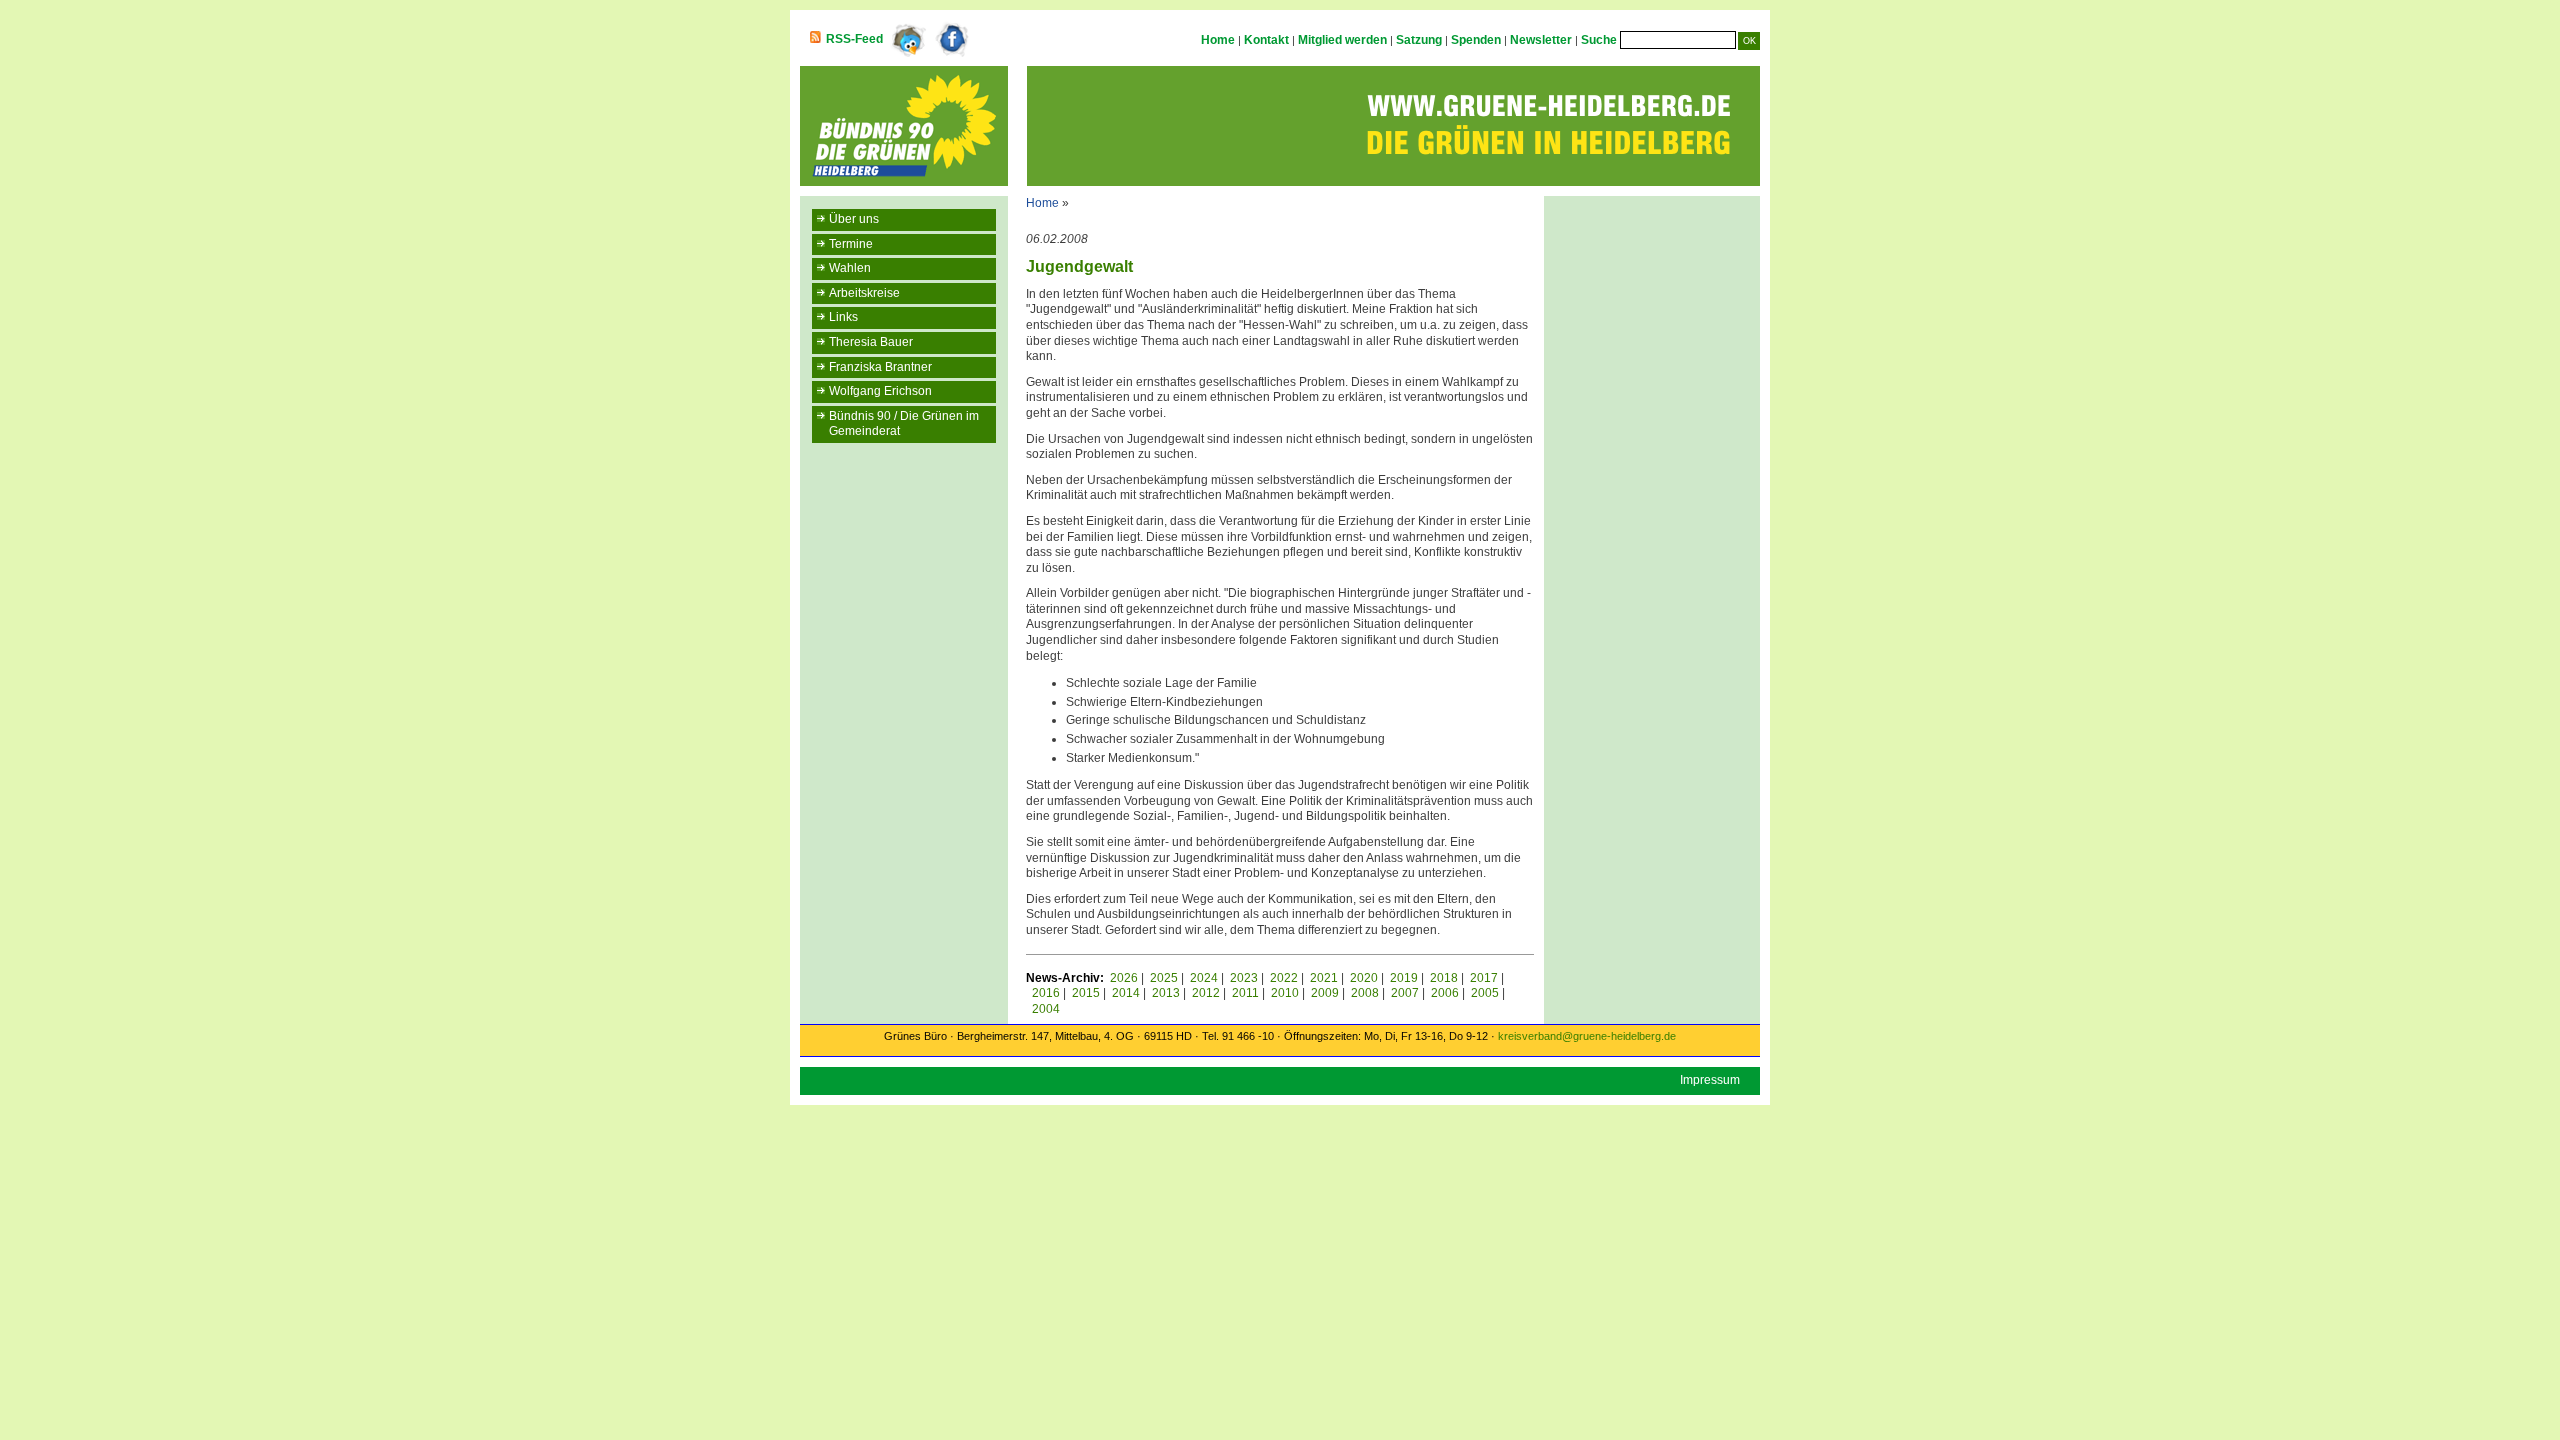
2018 (1444, 978)
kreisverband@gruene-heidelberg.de (1587, 1036)
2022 (1284, 978)
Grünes (902, 1036)
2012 (1206, 993)
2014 (1126, 993)
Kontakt (1266, 40)
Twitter (908, 40)
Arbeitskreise (864, 293)
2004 (1046, 1009)
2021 (1324, 978)
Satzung (1419, 40)
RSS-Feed (854, 39)
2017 (1484, 978)
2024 (1204, 978)
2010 (1285, 993)
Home (1218, 40)
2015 (1086, 993)
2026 (1124, 978)
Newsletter (1541, 40)
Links (843, 317)
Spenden (1476, 40)
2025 (1164, 978)
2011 (1245, 993)
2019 (1404, 978)
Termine (851, 244)
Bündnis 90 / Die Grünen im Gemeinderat (904, 424)
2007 (1405, 993)
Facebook (953, 40)
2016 (1046, 993)
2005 (1485, 993)
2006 (1445, 993)
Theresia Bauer (871, 342)
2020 (1364, 978)
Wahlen (850, 268)
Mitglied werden (1342, 40)
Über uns (854, 219)
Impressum (1710, 1080)
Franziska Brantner (880, 367)
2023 (1244, 978)
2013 (1166, 993)
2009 (1325, 993)
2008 (1365, 993)
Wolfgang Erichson (880, 391)
